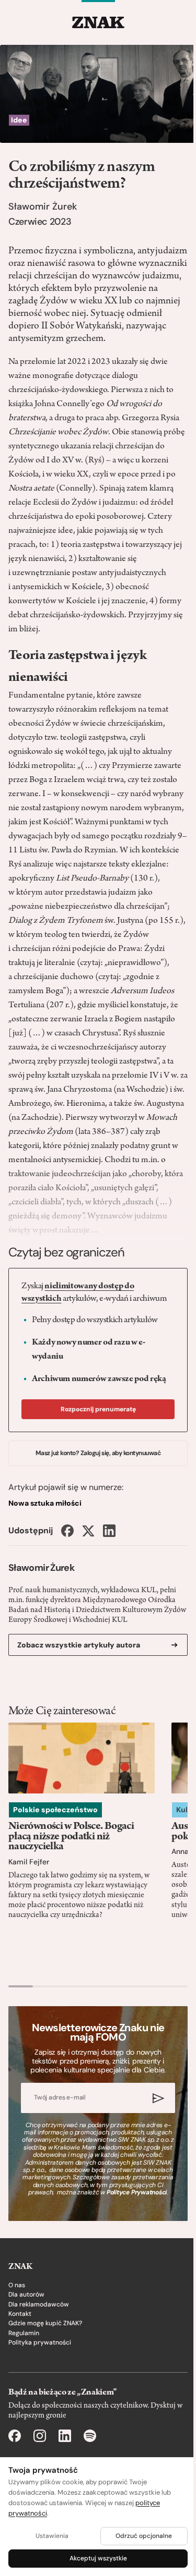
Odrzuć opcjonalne (144, 2536)
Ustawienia (52, 2536)
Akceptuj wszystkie (98, 2558)
